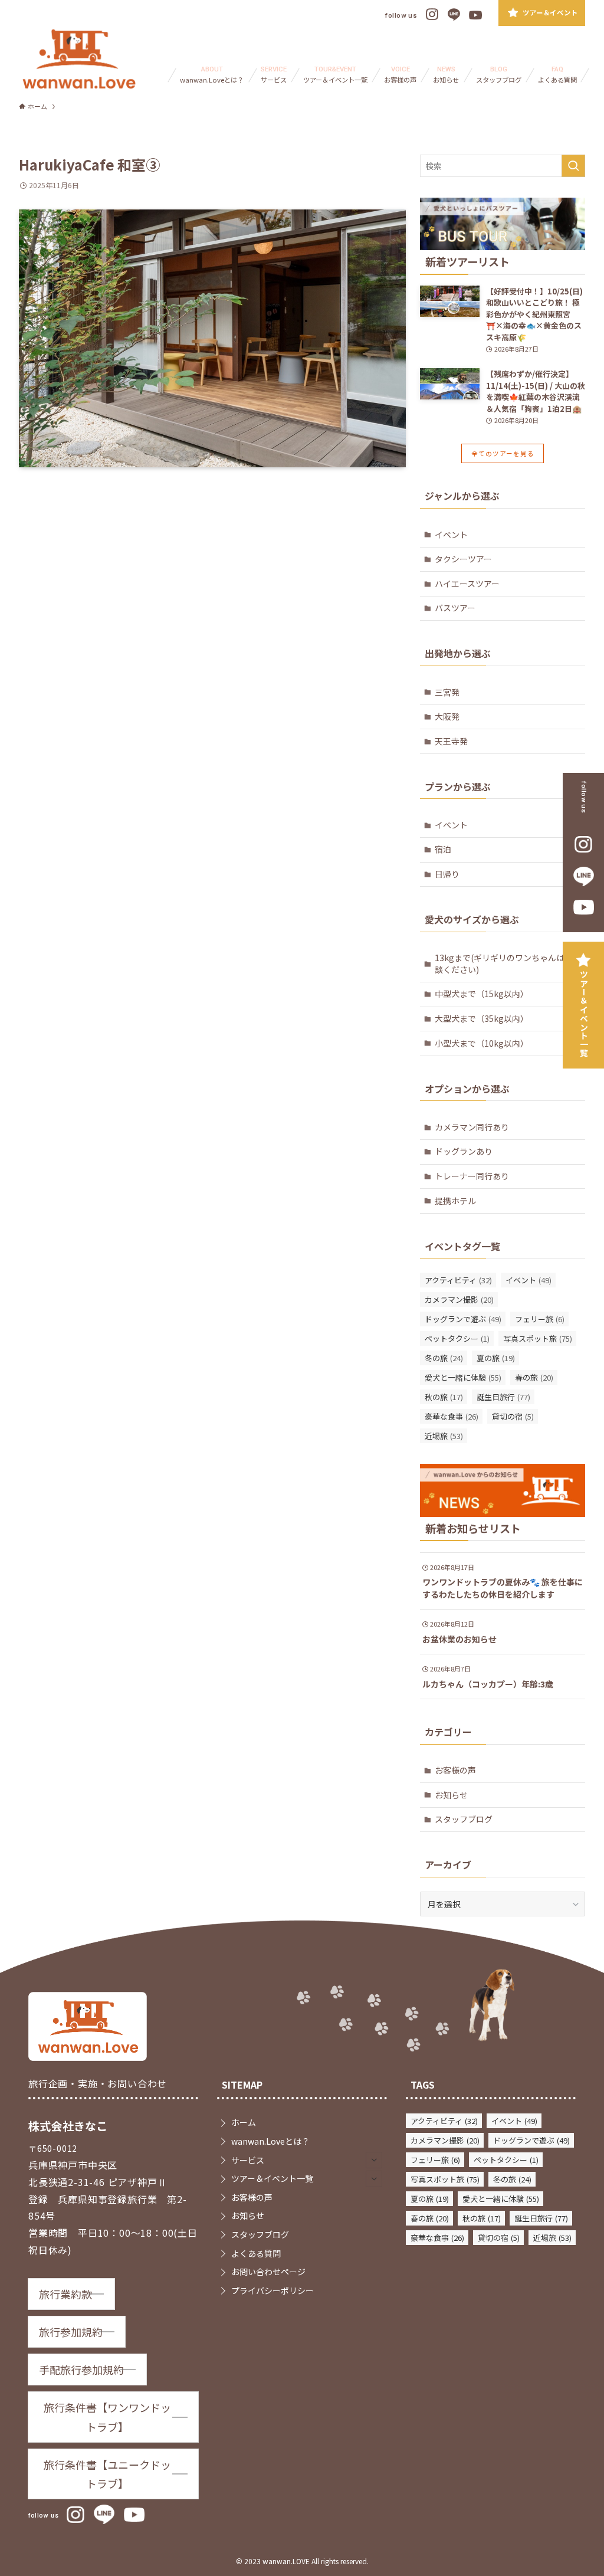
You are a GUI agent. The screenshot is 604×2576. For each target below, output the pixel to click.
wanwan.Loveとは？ (270, 2141)
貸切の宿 (513, 1416)
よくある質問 (256, 2253)
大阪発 (447, 716)
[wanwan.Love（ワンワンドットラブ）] (79, 59)
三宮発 (447, 692)
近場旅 (444, 1436)
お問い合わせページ (268, 2272)
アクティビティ (458, 1280)
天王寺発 (451, 741)
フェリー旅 (540, 1319)
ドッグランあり (464, 1151)
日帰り (447, 874)
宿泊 (443, 849)
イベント (451, 535)
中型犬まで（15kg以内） (482, 994)
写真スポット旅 (538, 1338)
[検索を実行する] (573, 166)
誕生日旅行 (503, 1397)
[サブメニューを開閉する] (374, 2160)
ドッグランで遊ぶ (463, 1319)
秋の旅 (444, 1397)
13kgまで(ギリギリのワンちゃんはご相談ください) (508, 963)
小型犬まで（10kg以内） (482, 1043)
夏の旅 (496, 1358)
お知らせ (451, 1795)
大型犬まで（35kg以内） (482, 1018)
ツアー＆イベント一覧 (584, 1014)
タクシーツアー (463, 559)
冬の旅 (444, 1358)
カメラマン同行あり (472, 1127)
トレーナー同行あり (472, 1176)
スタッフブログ (464, 1819)
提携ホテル (455, 1201)
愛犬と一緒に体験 (463, 1377)
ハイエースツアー (467, 584)
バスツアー (455, 608)
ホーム (244, 2122)
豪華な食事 (452, 1416)
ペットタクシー (457, 1338)
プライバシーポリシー (273, 2290)
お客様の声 (455, 1770)
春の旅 (534, 1377)
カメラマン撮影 (459, 1300)
